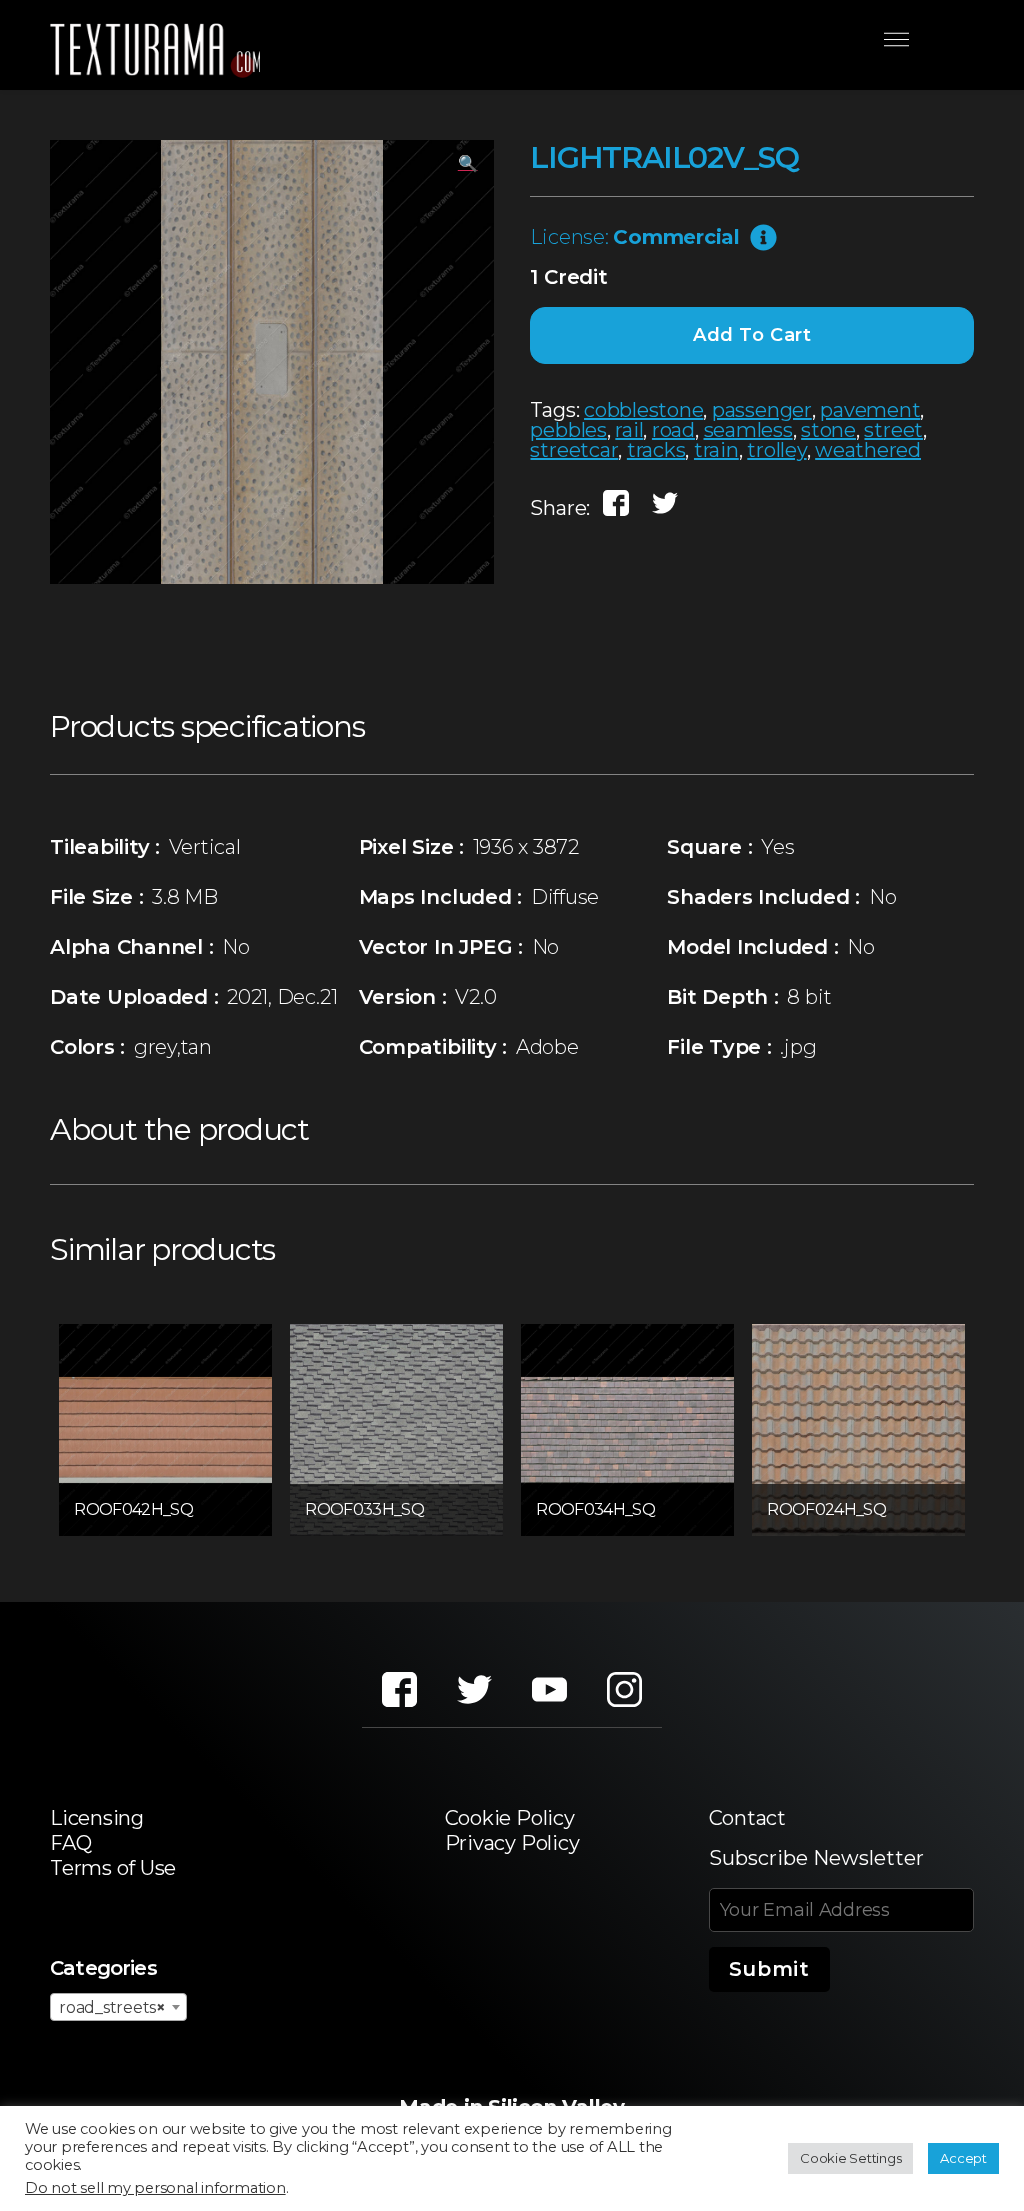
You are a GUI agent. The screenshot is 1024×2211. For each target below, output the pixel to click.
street (893, 430)
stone (828, 430)
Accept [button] (963, 2158)
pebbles (568, 430)
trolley (776, 450)
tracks (656, 450)
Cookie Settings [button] (850, 2158)
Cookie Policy (510, 1818)
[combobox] (118, 2007)
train (716, 450)
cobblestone (643, 410)
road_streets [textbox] (112, 2007)
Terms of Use (113, 1868)
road (673, 430)
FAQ (70, 1843)
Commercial (676, 237)
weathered (868, 450)
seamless (748, 430)
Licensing (97, 1818)
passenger (762, 410)
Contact (747, 1818)
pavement (870, 410)
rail (629, 430)
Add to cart (752, 335)
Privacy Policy (512, 1843)
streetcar (574, 450)
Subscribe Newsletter (816, 1858)
